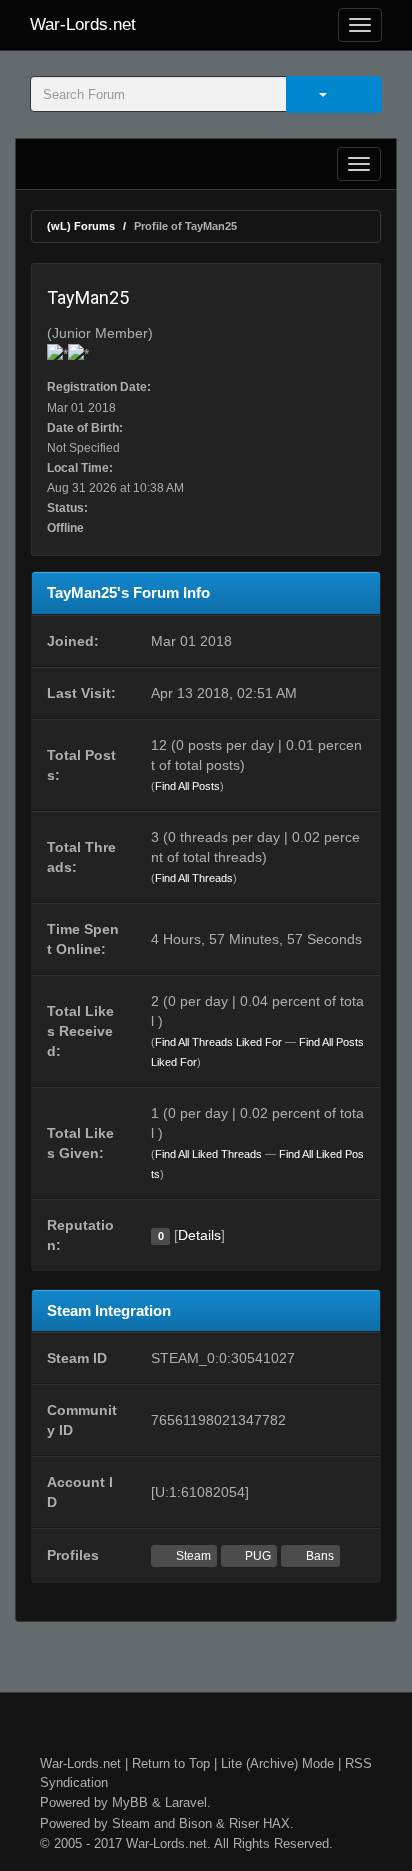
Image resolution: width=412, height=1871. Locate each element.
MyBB (130, 1802)
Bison (195, 1823)
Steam (192, 1556)
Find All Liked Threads (208, 1154)
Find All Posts (187, 786)
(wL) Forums (81, 226)
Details (199, 1235)
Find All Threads (194, 878)
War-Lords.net (83, 24)
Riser (244, 1823)
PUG (256, 1556)
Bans (318, 1556)
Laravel (186, 1802)
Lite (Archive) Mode (277, 1763)
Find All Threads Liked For (218, 1042)
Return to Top (171, 1763)
